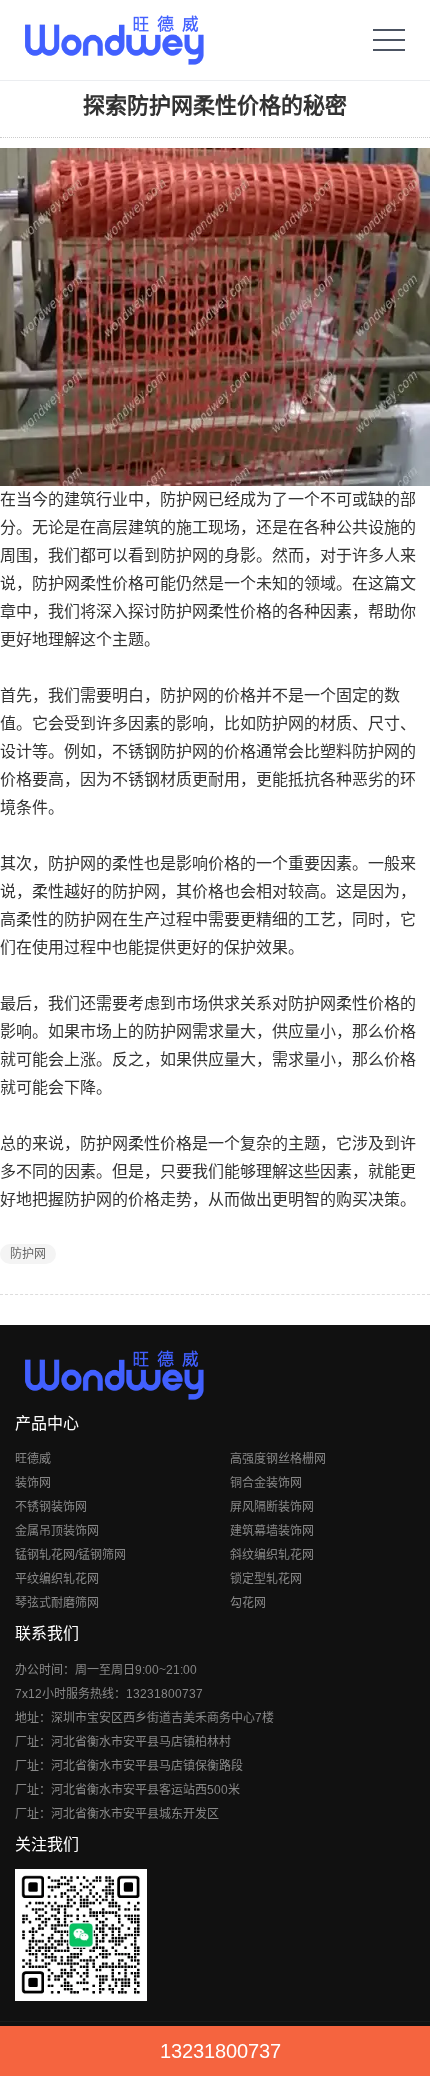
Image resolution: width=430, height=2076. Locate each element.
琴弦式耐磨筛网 (57, 1603)
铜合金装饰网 (266, 1483)
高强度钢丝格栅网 (278, 1459)
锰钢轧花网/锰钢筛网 (70, 1555)
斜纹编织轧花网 (272, 1555)
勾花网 (248, 1603)
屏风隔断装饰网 (272, 1507)
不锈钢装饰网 (51, 1507)
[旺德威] (113, 40)
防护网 (28, 1254)
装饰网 (33, 1483)
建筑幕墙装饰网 (272, 1531)
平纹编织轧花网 (57, 1579)
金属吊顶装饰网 (57, 1531)
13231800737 (220, 2051)
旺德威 (33, 1459)
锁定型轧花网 (266, 1579)
